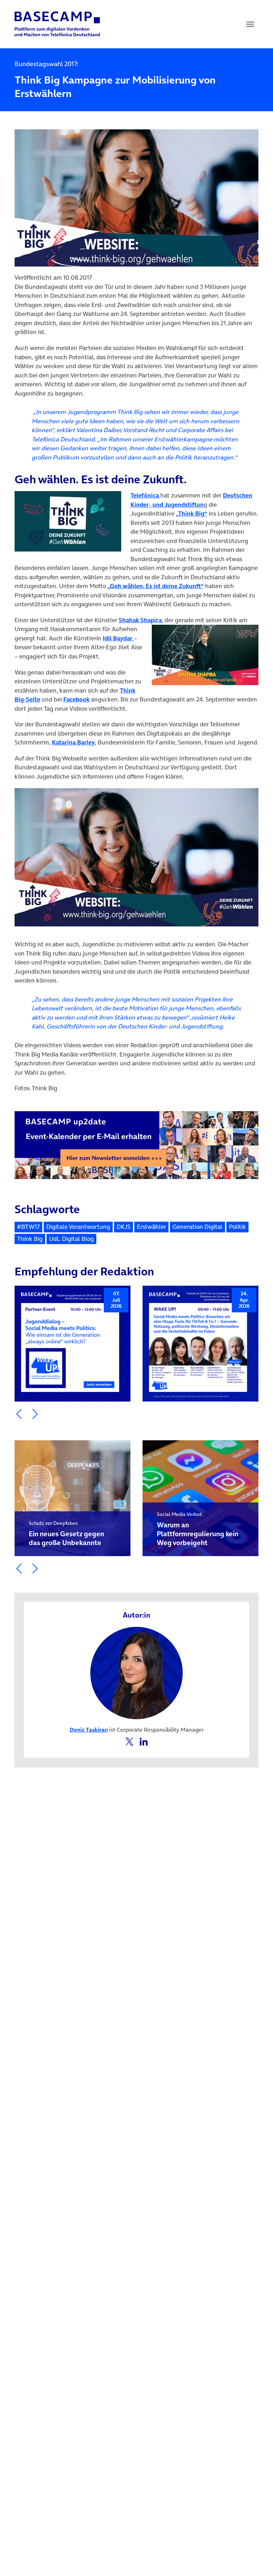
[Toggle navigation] (250, 24)
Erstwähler (151, 1227)
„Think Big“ (192, 513)
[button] (19, 1414)
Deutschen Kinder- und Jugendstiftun (191, 500)
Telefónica (145, 495)
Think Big (30, 1239)
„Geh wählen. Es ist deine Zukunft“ (156, 586)
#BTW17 (28, 1227)
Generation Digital (197, 1227)
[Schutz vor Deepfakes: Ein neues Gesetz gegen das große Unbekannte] (73, 1498)
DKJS (124, 1227)
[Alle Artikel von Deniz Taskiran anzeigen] (136, 1672)
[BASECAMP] (57, 24)
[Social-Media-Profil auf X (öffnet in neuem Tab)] (130, 1741)
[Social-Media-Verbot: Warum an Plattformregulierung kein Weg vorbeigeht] (200, 1498)
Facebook (76, 699)
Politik (237, 1227)
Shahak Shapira (140, 620)
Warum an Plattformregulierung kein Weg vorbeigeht (198, 1529)
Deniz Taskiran (89, 1730)
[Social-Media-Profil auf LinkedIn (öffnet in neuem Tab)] (144, 1741)
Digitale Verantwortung (78, 1227)
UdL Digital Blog (71, 1239)
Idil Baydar (118, 638)
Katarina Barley (73, 742)
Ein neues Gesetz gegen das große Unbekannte (66, 1534)
